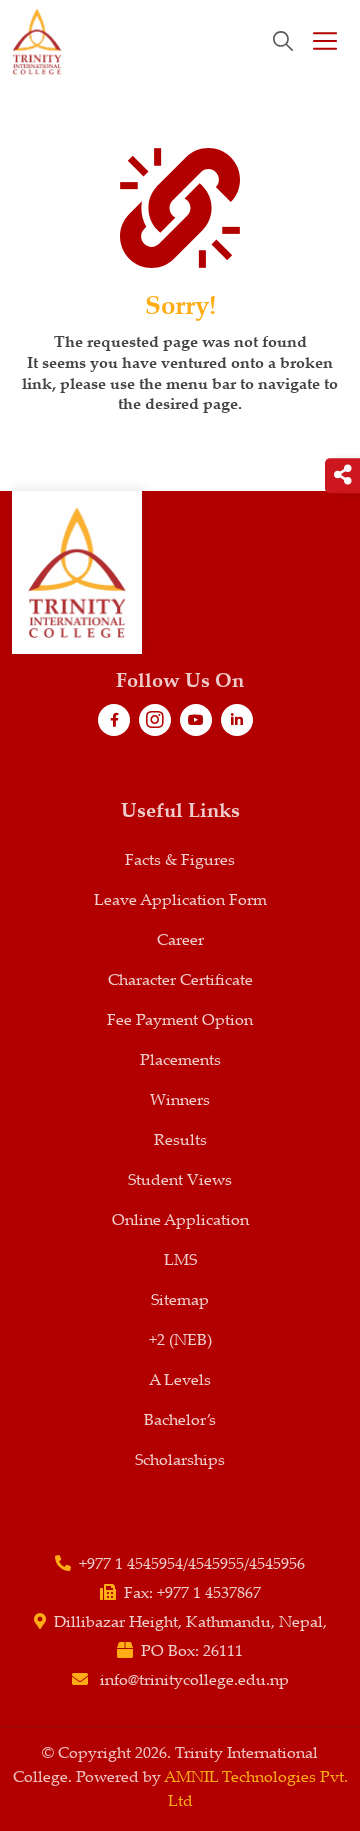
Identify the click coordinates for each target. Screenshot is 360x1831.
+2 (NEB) (180, 1341)
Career (180, 941)
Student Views (180, 1181)
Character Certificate (180, 981)
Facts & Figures (180, 861)
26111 (223, 1652)
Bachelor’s (180, 1421)
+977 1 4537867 (209, 1594)
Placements (180, 1061)
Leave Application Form (180, 901)
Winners (180, 1101)
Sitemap (180, 1301)
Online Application (180, 1221)
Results (180, 1141)
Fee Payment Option (180, 1021)
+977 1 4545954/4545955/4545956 (192, 1565)
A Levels (180, 1381)
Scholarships (180, 1461)
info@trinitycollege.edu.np (194, 1681)
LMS (180, 1261)
